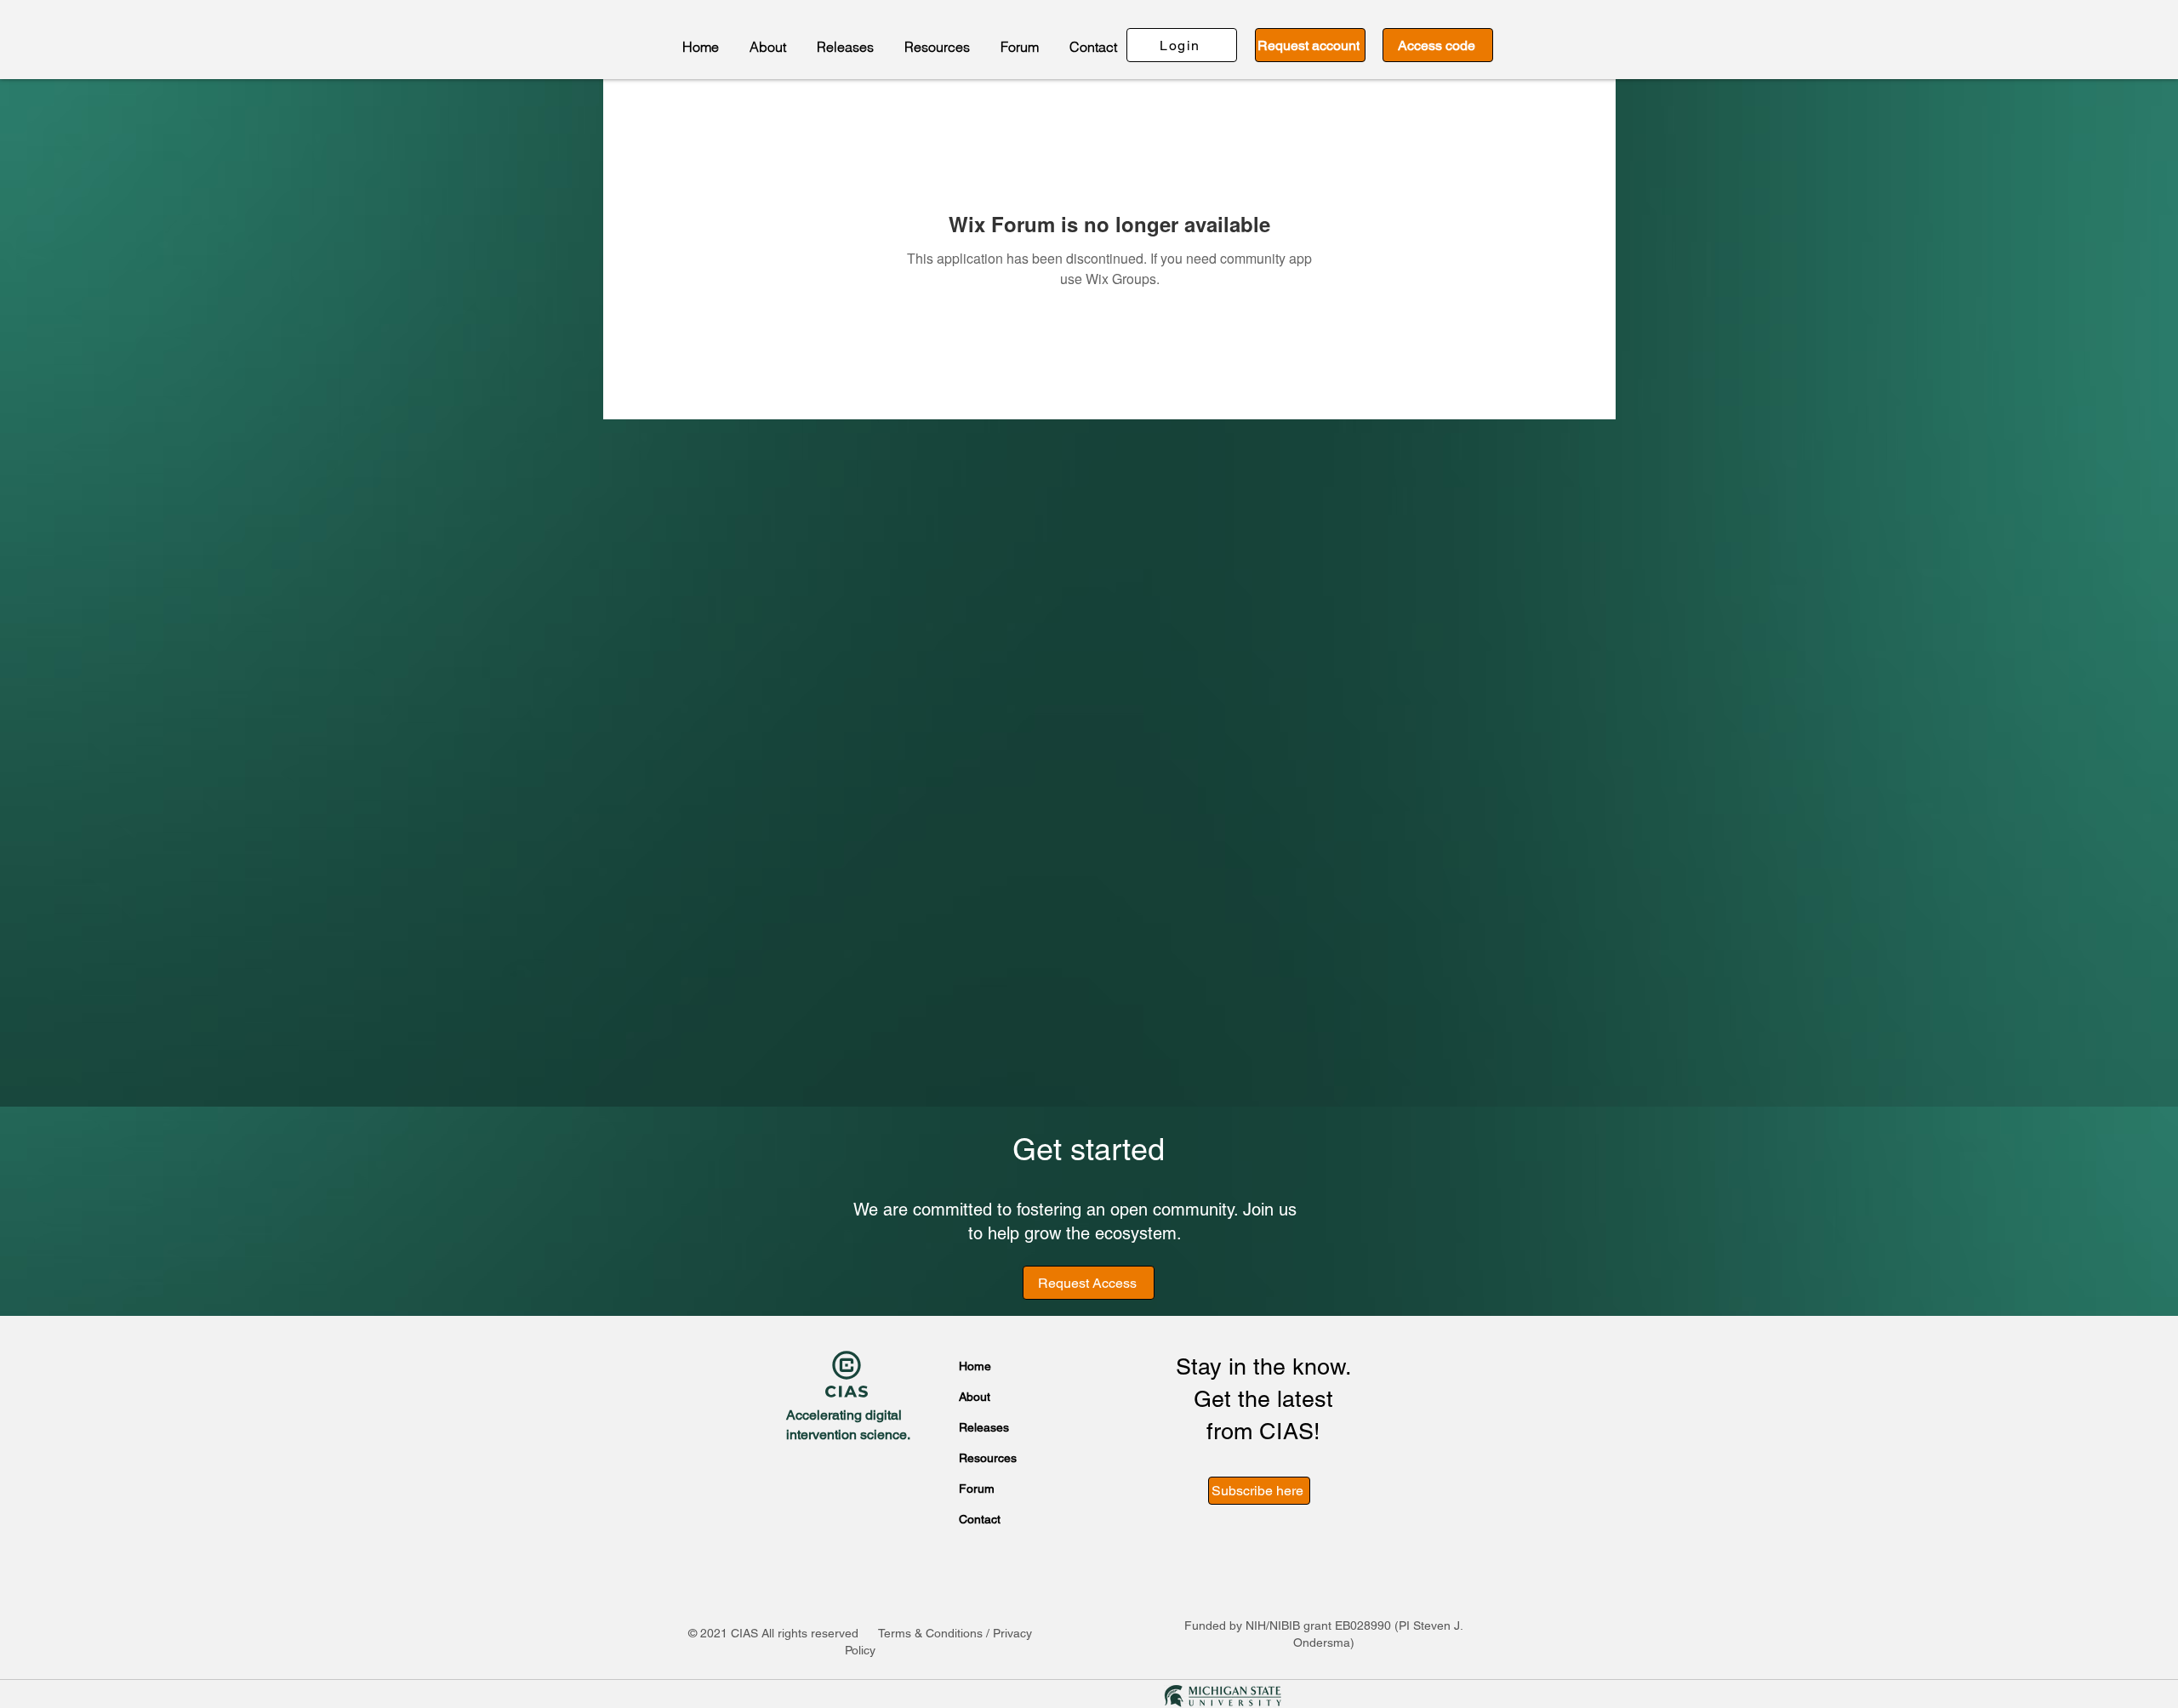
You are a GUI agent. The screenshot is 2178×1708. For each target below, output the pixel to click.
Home (975, 1366)
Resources (985, 1458)
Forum (977, 1489)
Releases (984, 1427)
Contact (980, 1519)
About (975, 1397)
